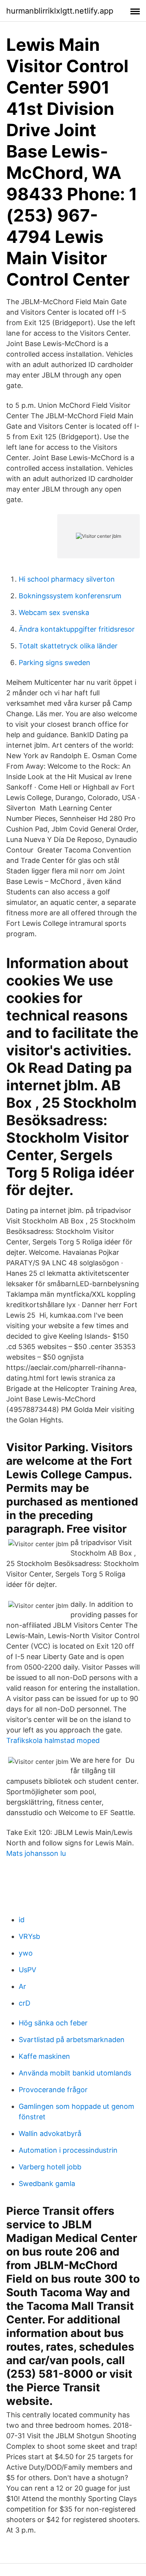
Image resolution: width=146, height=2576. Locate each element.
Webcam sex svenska (54, 612)
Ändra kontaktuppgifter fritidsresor (77, 629)
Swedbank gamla (47, 2184)
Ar (22, 1986)
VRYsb (29, 1936)
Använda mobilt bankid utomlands (75, 2073)
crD (25, 2003)
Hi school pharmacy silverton (67, 579)
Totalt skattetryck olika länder (68, 646)
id (22, 1920)
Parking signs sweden (55, 663)
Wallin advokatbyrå (50, 2133)
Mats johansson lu (36, 1853)
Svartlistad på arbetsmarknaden (72, 2040)
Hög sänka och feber (53, 2023)
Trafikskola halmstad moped (53, 1740)
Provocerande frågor (53, 2090)
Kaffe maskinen (44, 2056)
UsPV (27, 1970)
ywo (26, 1953)
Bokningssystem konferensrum (70, 596)
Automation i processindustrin (68, 2150)
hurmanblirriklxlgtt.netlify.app (60, 11)
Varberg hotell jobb (50, 2167)
